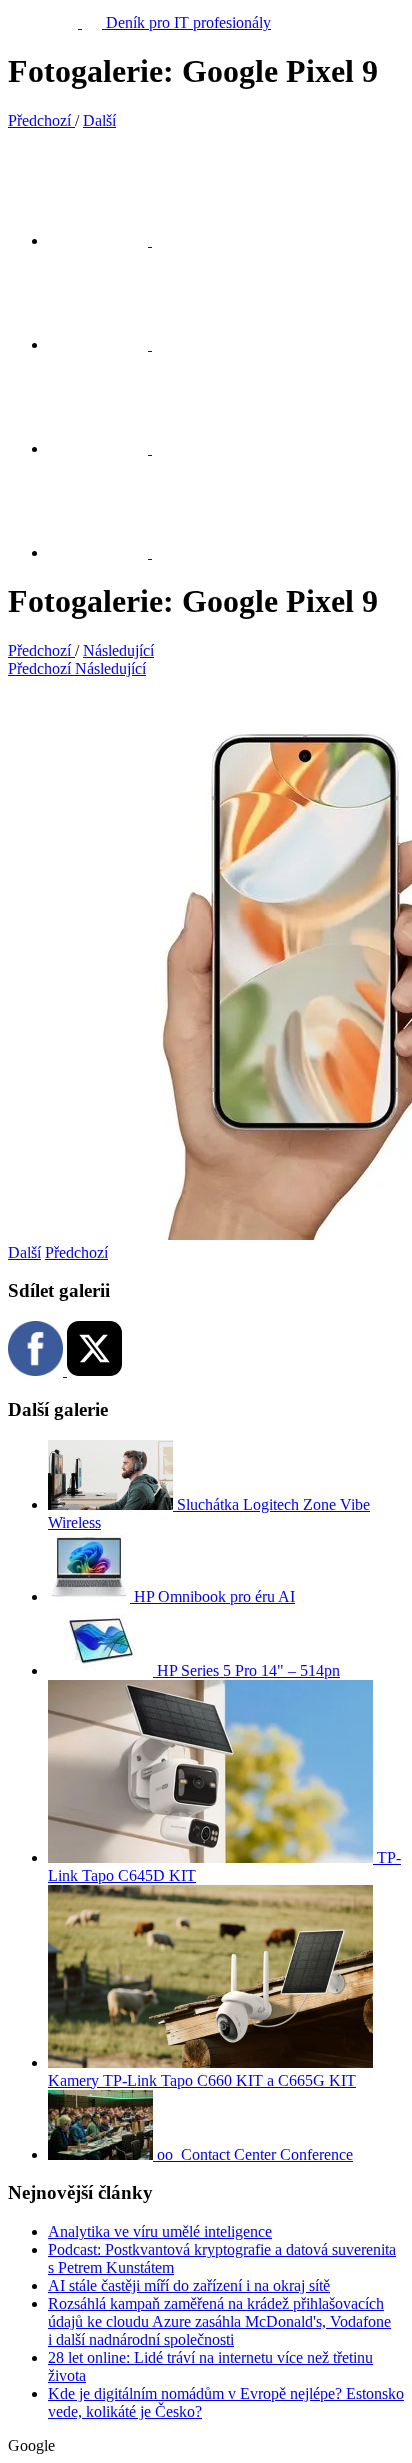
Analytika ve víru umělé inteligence (160, 2231)
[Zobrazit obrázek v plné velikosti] (110, 448)
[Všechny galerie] (110, 552)
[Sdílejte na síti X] (110, 240)
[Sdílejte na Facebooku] (110, 344)
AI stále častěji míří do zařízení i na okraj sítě (189, 2285)
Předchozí (76, 1252)
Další (24, 1252)
